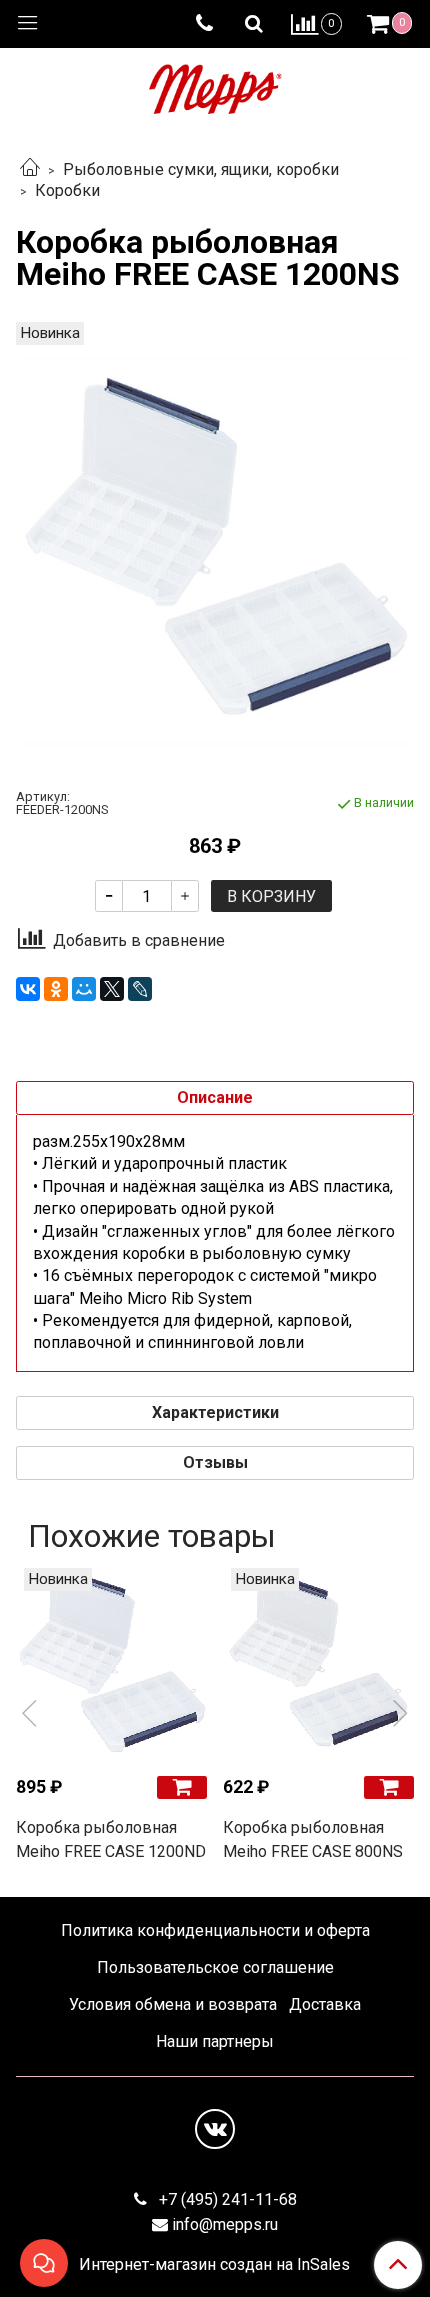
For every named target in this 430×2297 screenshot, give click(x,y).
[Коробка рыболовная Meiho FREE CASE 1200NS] (215, 552)
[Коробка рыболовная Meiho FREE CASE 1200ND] (111, 1663)
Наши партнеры (215, 2041)
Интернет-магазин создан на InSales (214, 2265)
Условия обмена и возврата (173, 2004)
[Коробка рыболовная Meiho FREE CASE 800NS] (318, 1663)
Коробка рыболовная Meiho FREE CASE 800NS (313, 1839)
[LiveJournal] (140, 989)
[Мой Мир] (84, 989)
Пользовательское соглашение (215, 1967)
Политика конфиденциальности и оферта (215, 1930)
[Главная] (30, 169)
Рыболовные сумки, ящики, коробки (201, 169)
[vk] (215, 2129)
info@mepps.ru (225, 2224)
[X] (112, 989)
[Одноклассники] (56, 989)
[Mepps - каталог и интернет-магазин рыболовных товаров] (215, 84)
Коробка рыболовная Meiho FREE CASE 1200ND (111, 1839)
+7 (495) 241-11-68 (226, 2199)
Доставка (325, 2004)
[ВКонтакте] (28, 989)
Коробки (67, 190)
